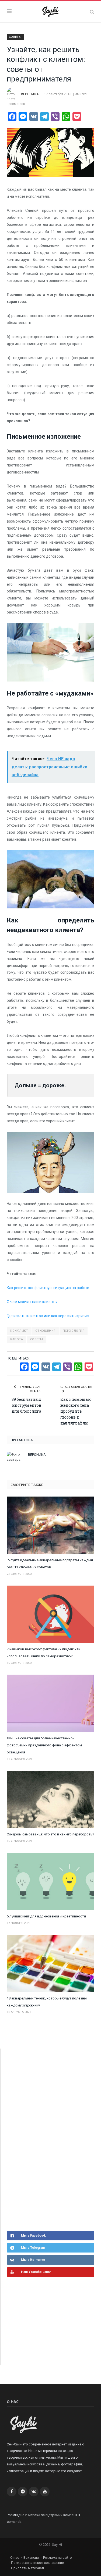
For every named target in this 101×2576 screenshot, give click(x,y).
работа (17, 1339)
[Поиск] (92, 12)
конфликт (19, 1331)
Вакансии (31, 2558)
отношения (46, 1331)
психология (74, 1331)
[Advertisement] (47, 2139)
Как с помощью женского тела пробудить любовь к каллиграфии (76, 1411)
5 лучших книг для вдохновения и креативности (46, 1916)
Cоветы (15, 37)
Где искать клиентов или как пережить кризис (48, 1316)
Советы (37, 1339)
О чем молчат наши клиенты (32, 1302)
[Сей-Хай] (50, 11)
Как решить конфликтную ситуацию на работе (48, 1288)
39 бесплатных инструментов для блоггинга (26, 1405)
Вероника (30, 94)
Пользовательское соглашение (37, 2563)
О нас (15, 2558)
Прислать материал (27, 2568)
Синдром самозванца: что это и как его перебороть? (50, 1834)
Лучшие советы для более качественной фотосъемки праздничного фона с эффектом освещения (44, 1745)
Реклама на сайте (57, 2558)
